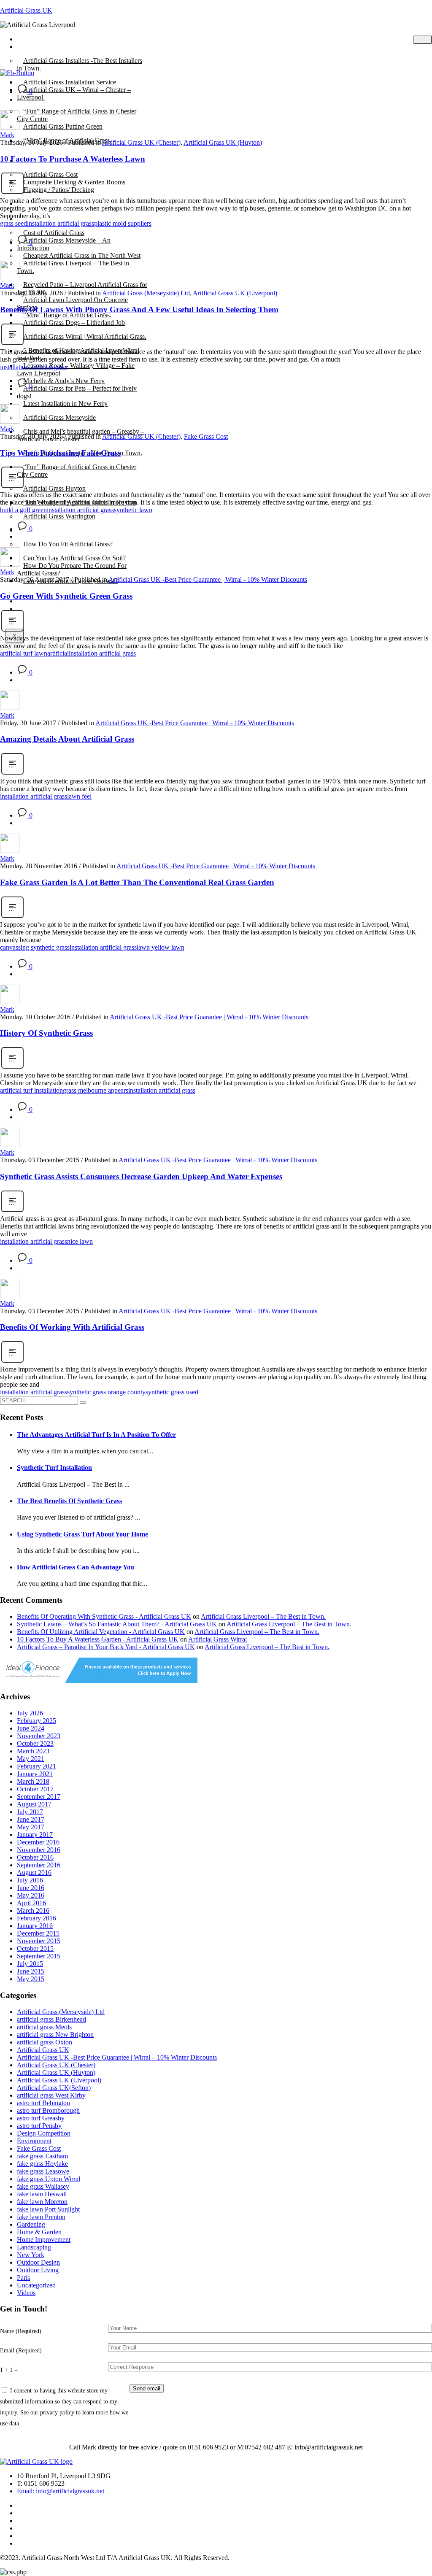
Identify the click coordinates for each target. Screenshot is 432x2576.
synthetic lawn (133, 510)
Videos (26, 2293)
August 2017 (34, 1804)
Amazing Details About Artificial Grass (67, 739)
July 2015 (30, 1964)
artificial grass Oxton (45, 2042)
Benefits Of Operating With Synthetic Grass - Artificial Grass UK (104, 1616)
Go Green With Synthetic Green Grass (66, 596)
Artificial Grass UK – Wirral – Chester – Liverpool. (74, 93)
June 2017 (31, 1819)
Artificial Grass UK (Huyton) (223, 142)
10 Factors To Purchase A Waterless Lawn (73, 159)
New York (31, 2255)
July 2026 (30, 1713)
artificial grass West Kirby (51, 2095)
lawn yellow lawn (161, 947)
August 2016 (34, 1873)
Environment (34, 2141)
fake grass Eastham (42, 2156)
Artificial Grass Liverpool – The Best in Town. (73, 267)
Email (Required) (21, 2350)
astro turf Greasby (41, 2118)
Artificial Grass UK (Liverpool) (235, 293)
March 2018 (33, 1781)
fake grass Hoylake (42, 2164)
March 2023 (33, 1751)
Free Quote (38, 609)
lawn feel (79, 796)
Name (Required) (21, 2331)
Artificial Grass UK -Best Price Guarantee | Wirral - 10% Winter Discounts (208, 579)
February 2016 (36, 1918)
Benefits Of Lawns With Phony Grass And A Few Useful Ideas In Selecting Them (139, 309)
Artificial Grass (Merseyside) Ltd (146, 293)
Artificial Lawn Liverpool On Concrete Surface (72, 304)
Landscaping (34, 2247)
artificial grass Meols (44, 2027)
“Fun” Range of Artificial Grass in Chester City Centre (77, 115)
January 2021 (35, 1774)
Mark (7, 135)
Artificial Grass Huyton (54, 488)
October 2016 (35, 1857)
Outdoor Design (38, 2262)
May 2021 (31, 1759)
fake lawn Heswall (42, 2194)
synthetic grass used (172, 1392)
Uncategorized (36, 2285)
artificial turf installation (31, 1090)
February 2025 (36, 1721)
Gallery (33, 219)
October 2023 (35, 1743)
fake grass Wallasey (43, 2186)
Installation (38, 530)
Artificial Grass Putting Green (63, 126)
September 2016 (39, 1865)
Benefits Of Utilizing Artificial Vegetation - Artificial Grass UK (101, 1632)
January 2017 (35, 1835)
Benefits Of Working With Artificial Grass (72, 1327)
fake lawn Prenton (41, 2217)
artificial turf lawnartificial (34, 653)
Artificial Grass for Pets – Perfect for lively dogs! (77, 392)
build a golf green (23, 510)
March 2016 (33, 1910)
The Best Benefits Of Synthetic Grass (69, 1501)
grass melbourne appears (96, 1090)
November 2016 (39, 1850)
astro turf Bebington (43, 2103)
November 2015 (39, 1941)
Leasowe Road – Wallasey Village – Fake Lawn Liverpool (76, 369)
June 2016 (31, 1888)
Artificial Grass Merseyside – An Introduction (64, 244)
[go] (83, 1402)
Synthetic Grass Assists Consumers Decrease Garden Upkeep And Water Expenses (141, 1176)
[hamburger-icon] (423, 40)
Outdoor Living (38, 2270)
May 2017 (31, 1827)
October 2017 (35, 1789)
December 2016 (38, 1842)
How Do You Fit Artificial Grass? (68, 544)
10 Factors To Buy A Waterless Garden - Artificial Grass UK (98, 1639)
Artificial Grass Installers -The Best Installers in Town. (80, 64)
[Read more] (12, 193)
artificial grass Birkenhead (51, 2019)
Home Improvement (44, 2240)
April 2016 (31, 1903)
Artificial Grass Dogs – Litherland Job (74, 323)
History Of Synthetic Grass (46, 1033)
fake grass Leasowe (43, 2171)
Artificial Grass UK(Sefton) (54, 2088)
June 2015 (31, 1971)
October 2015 (35, 1948)
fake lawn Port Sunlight (48, 2209)
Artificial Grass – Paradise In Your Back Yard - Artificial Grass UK (106, 1647)
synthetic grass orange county (106, 1392)
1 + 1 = (9, 2370)
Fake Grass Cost (206, 436)
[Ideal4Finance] (99, 1681)
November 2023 (39, 1736)
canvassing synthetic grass (35, 947)
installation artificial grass (61, 223)
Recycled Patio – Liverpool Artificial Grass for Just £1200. (82, 288)
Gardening (31, 2224)
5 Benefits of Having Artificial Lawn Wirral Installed (78, 354)
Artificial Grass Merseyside (59, 417)
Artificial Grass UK (26, 10)
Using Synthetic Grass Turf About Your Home (82, 1534)
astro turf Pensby (39, 2126)
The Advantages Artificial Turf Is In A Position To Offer (96, 1435)
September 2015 (39, 1956)
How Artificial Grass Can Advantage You (76, 1567)
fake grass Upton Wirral (49, 2179)
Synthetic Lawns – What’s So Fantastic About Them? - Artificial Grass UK (117, 1624)
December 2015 (38, 1933)
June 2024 (31, 1728)
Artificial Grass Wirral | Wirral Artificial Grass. (85, 336)
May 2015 (31, 1979)
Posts (30, 47)
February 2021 (36, 1766)
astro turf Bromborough (48, 2110)
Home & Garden (39, 2232)
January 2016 (35, 1926)
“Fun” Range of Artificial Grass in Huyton (80, 502)
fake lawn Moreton (42, 2202)
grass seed (13, 223)
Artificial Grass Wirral (217, 1639)
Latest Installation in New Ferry (65, 404)
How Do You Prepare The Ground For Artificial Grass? (72, 569)
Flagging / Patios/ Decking (59, 190)
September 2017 (39, 1797)
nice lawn (80, 1241)
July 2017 (30, 1812)
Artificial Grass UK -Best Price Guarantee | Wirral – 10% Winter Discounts (117, 2057)
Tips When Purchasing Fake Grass (60, 453)
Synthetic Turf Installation (54, 1468)
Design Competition (44, 2133)
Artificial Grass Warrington (59, 516)
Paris (23, 2278)
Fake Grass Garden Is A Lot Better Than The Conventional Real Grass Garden (137, 882)
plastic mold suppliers (123, 223)
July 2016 (30, 1880)
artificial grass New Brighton (55, 2035)
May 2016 (31, 1895)
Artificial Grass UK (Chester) (141, 142)
